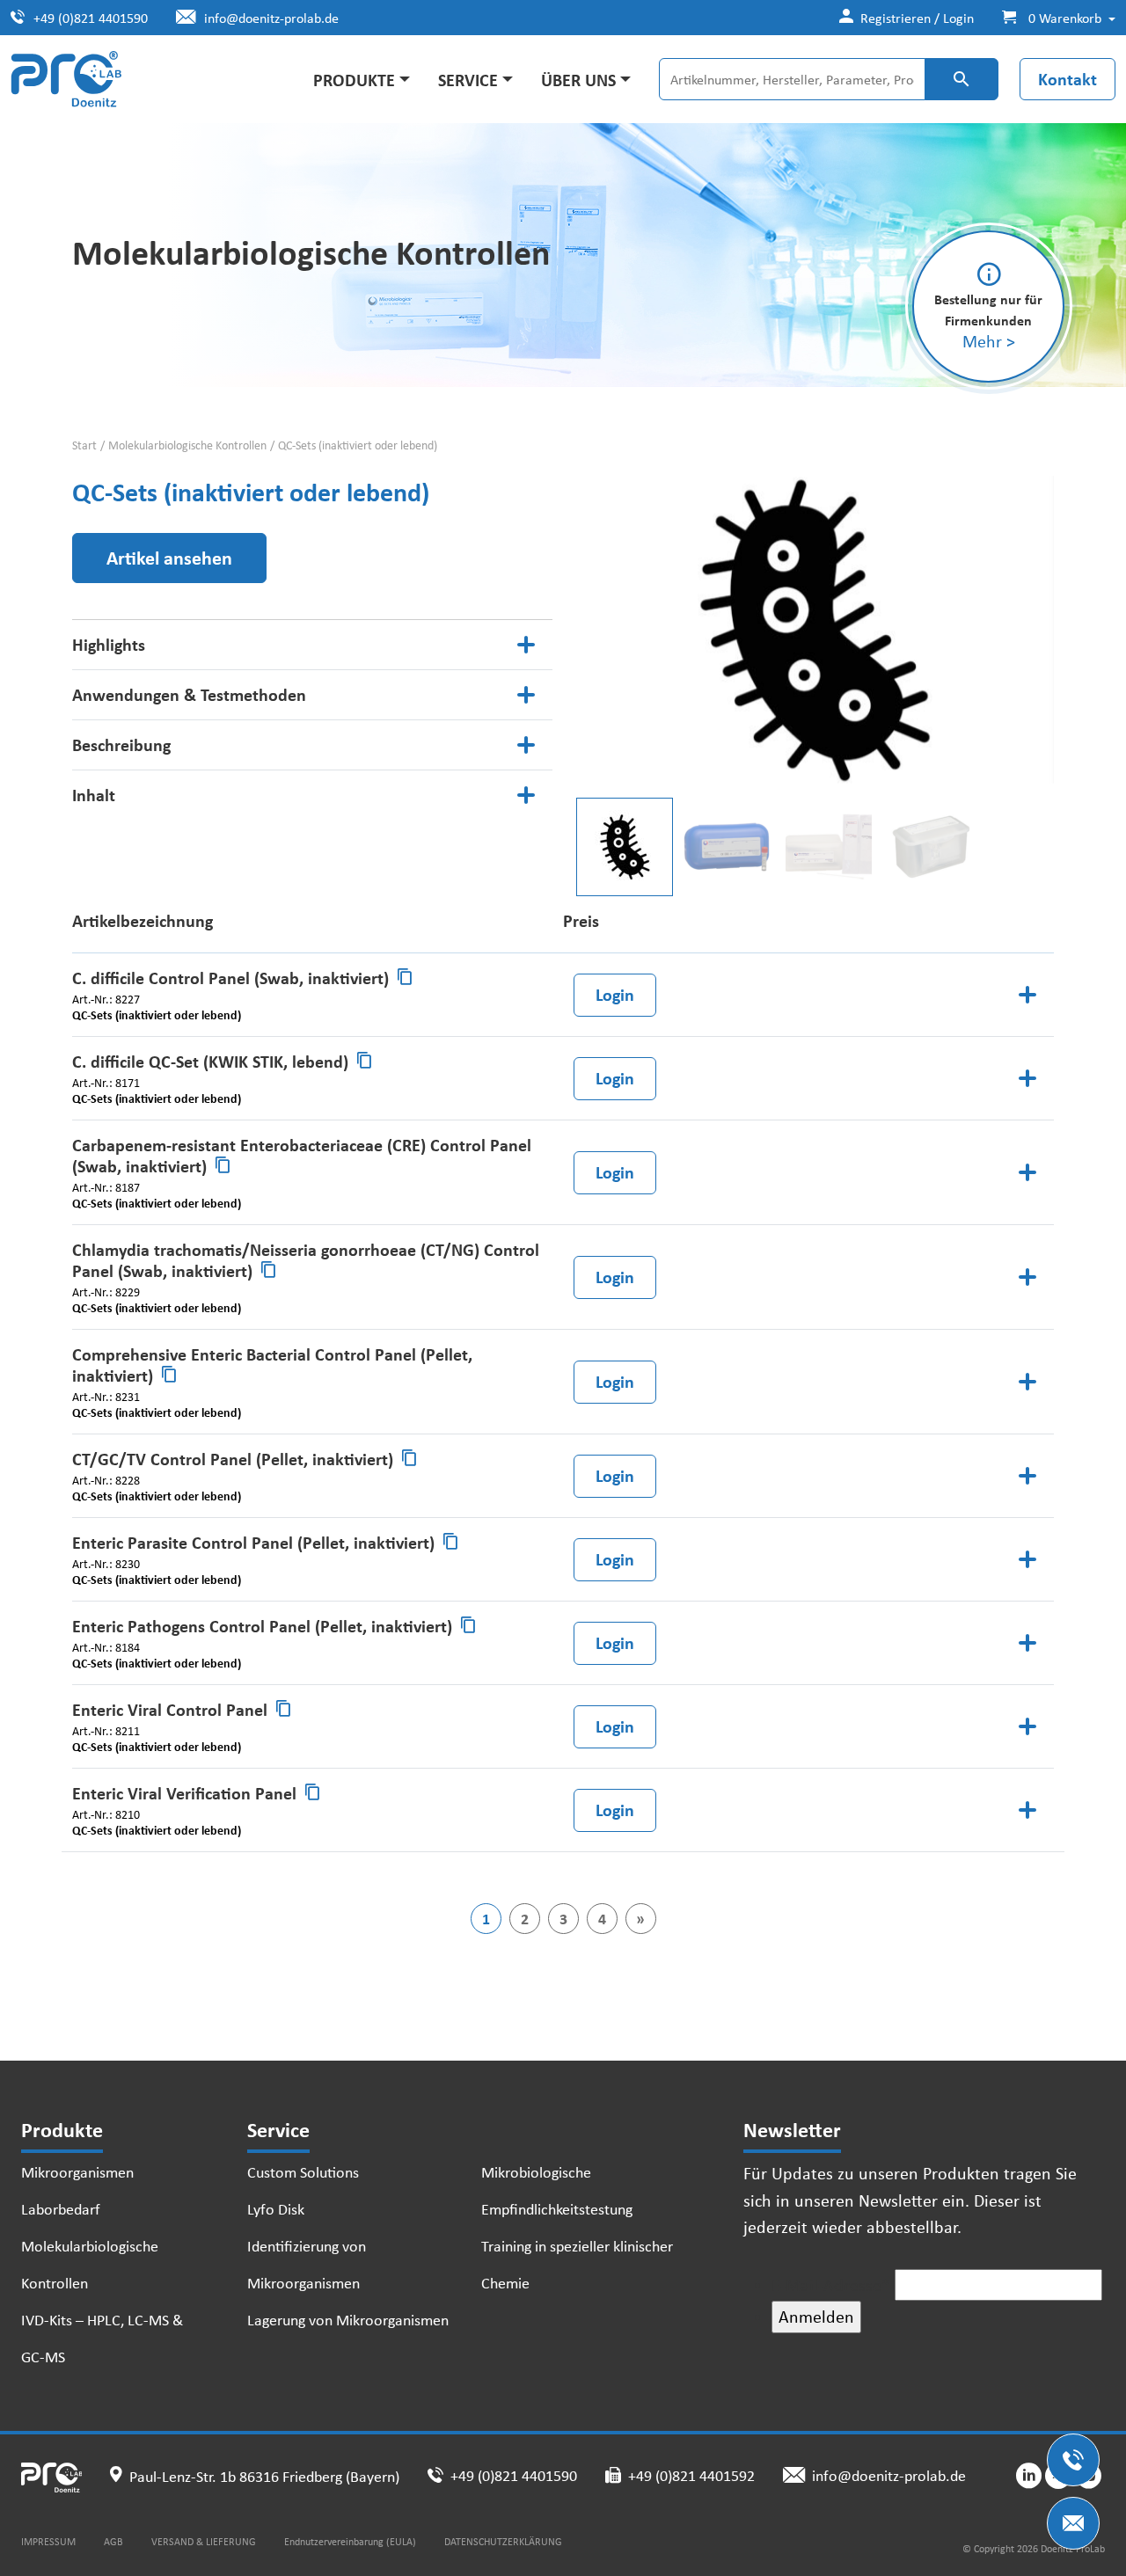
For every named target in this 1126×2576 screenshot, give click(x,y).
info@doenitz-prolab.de (271, 18)
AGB (113, 2541)
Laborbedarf (61, 2208)
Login (615, 994)
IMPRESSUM (48, 2541)
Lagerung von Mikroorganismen (348, 2319)
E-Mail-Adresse (831, 2284)
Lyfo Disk (276, 2208)
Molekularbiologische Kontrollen (187, 445)
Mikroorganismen (77, 2171)
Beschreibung (121, 744)
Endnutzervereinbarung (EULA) (350, 2541)
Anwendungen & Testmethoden (189, 694)
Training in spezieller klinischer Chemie (577, 2264)
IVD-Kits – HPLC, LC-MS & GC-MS (102, 2338)
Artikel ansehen (169, 558)
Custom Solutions (303, 2171)
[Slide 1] (727, 847)
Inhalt (94, 795)
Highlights (109, 644)
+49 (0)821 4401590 (91, 18)
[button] (1052, 18)
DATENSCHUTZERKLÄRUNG (503, 2541)
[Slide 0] (625, 847)
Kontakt (1068, 79)
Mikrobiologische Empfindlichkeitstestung (557, 2190)
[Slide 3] (931, 847)
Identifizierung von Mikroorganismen (307, 2264)
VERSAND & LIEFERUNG (204, 2541)
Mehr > (989, 341)
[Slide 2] (829, 847)
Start (84, 445)
